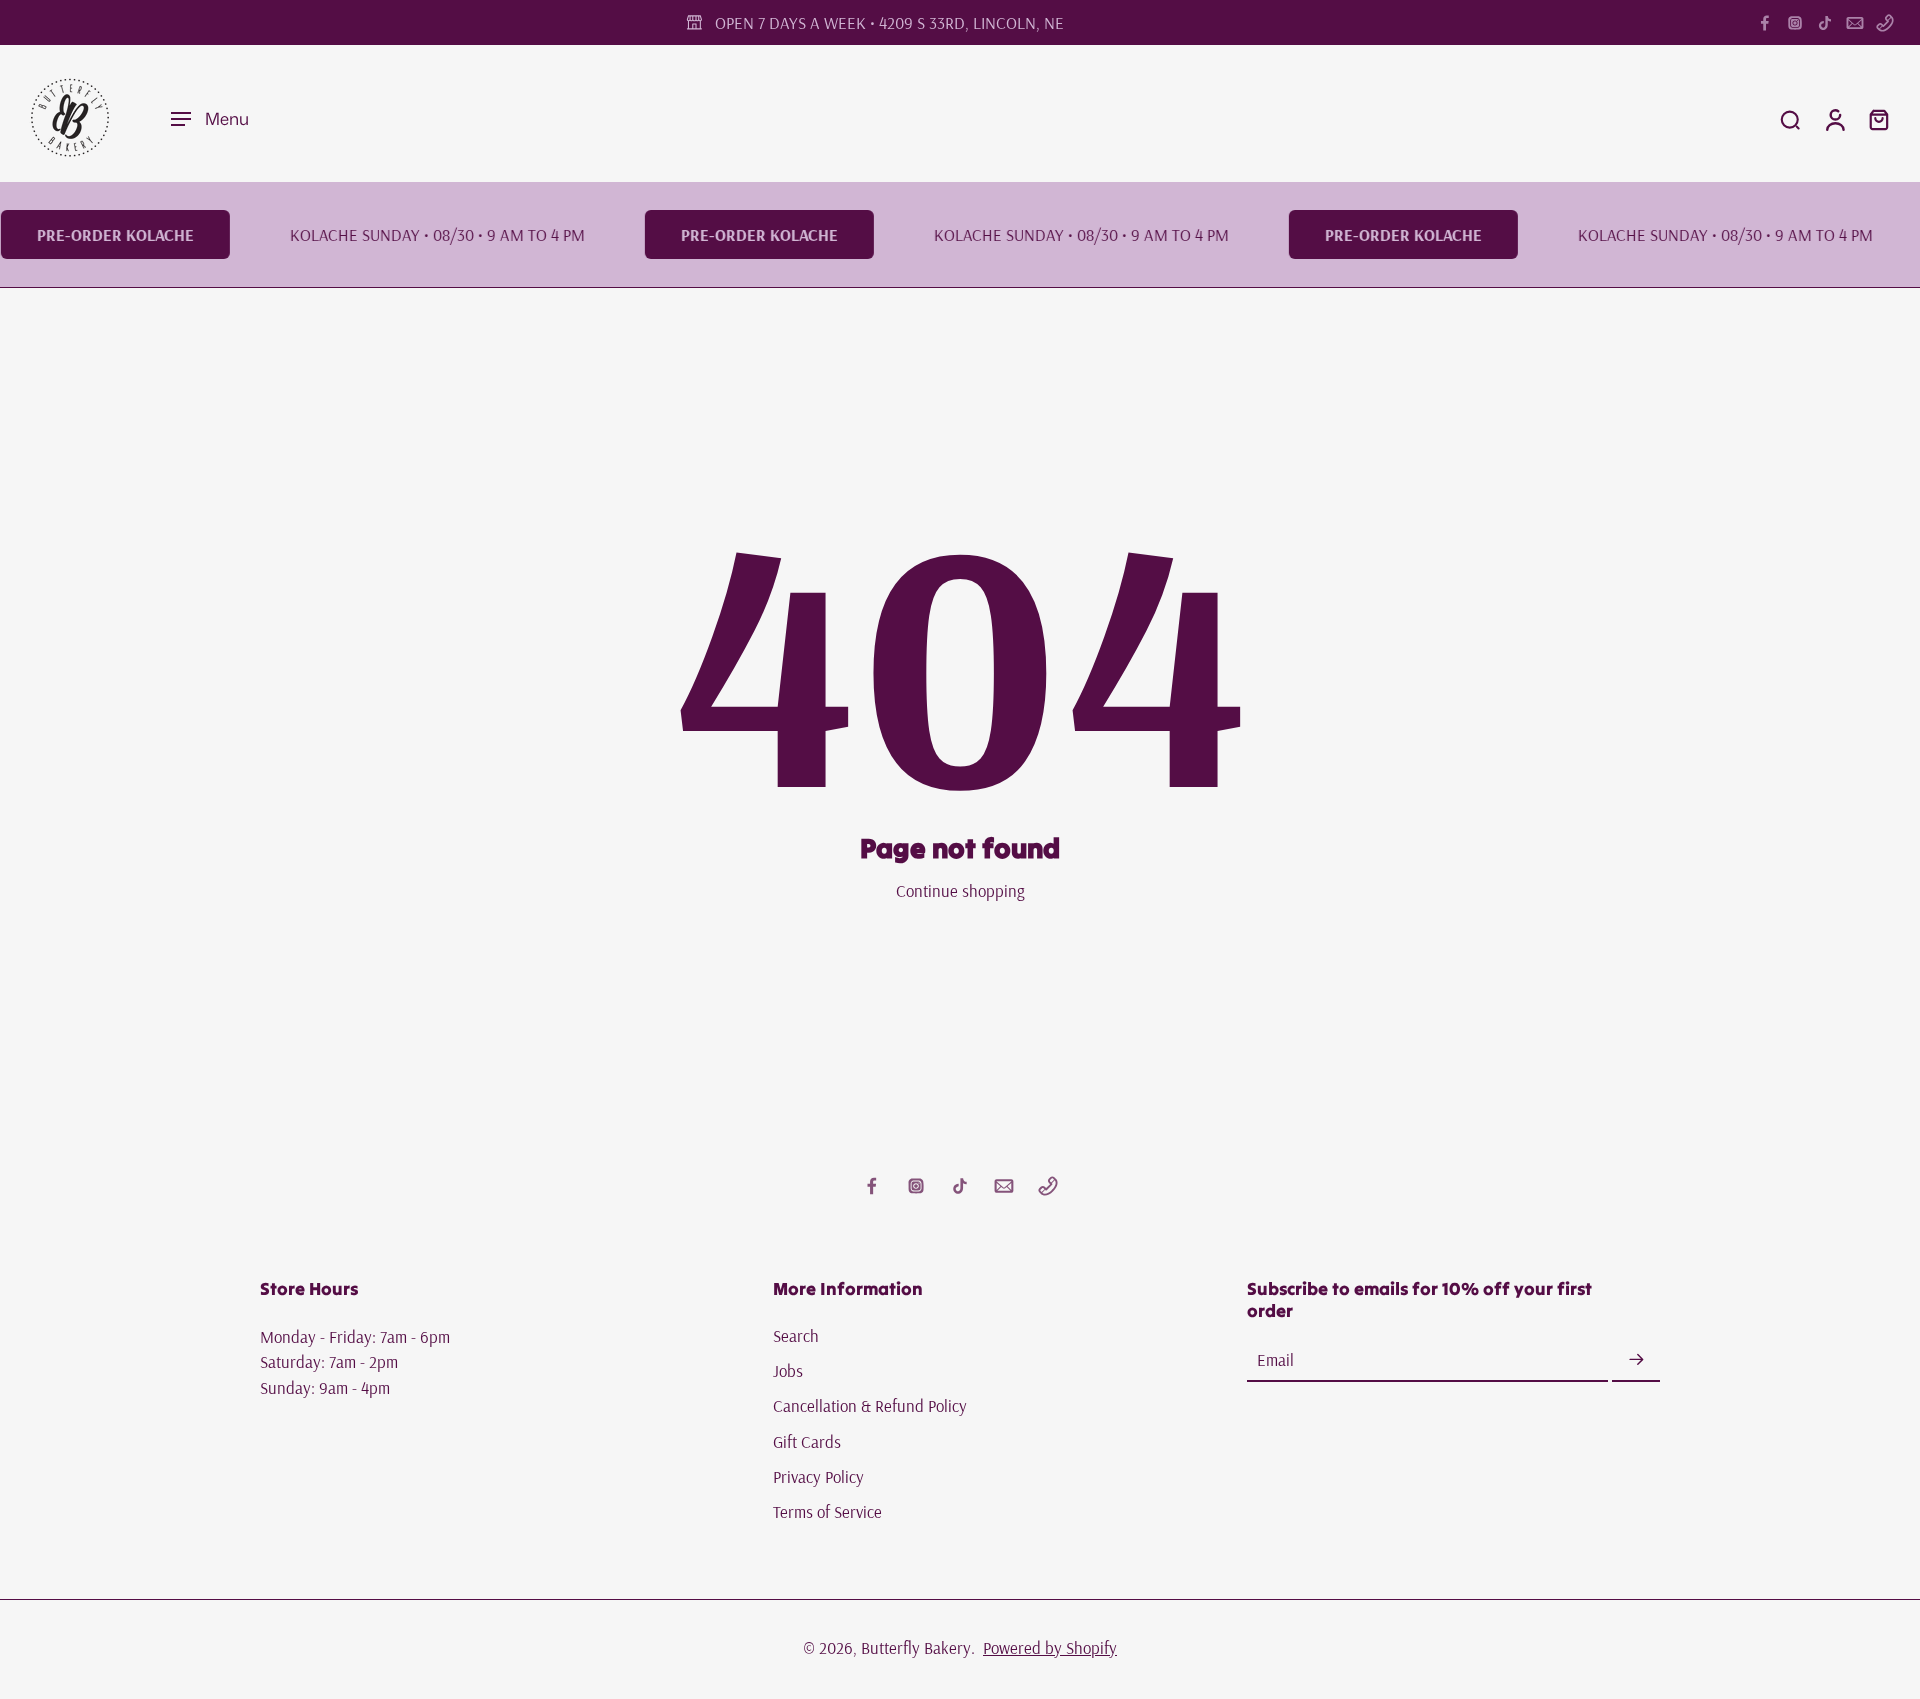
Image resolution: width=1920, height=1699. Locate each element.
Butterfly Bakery (916, 1647)
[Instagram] (1795, 23)
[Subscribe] (1636, 1360)
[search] (1790, 119)
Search (796, 1335)
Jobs (788, 1370)
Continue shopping (960, 890)
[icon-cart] (1878, 119)
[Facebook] (1765, 23)
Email (1275, 1360)
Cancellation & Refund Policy (870, 1406)
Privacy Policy (818, 1476)
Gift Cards (807, 1441)
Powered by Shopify (1050, 1647)
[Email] (1855, 23)
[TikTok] (1825, 23)
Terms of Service (827, 1511)
